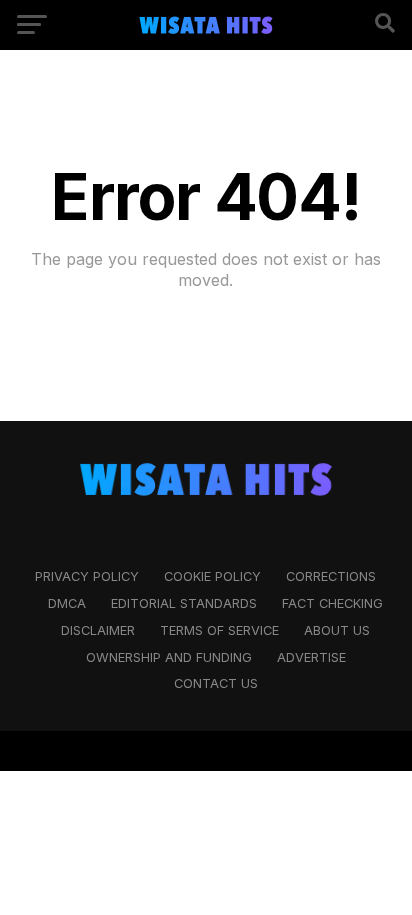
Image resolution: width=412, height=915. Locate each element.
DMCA (67, 603)
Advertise (311, 657)
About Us (337, 630)
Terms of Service (219, 630)
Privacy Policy (87, 576)
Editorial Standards (184, 603)
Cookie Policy (212, 576)
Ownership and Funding (169, 657)
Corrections (331, 576)
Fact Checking (332, 603)
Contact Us (216, 683)
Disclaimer (98, 630)
